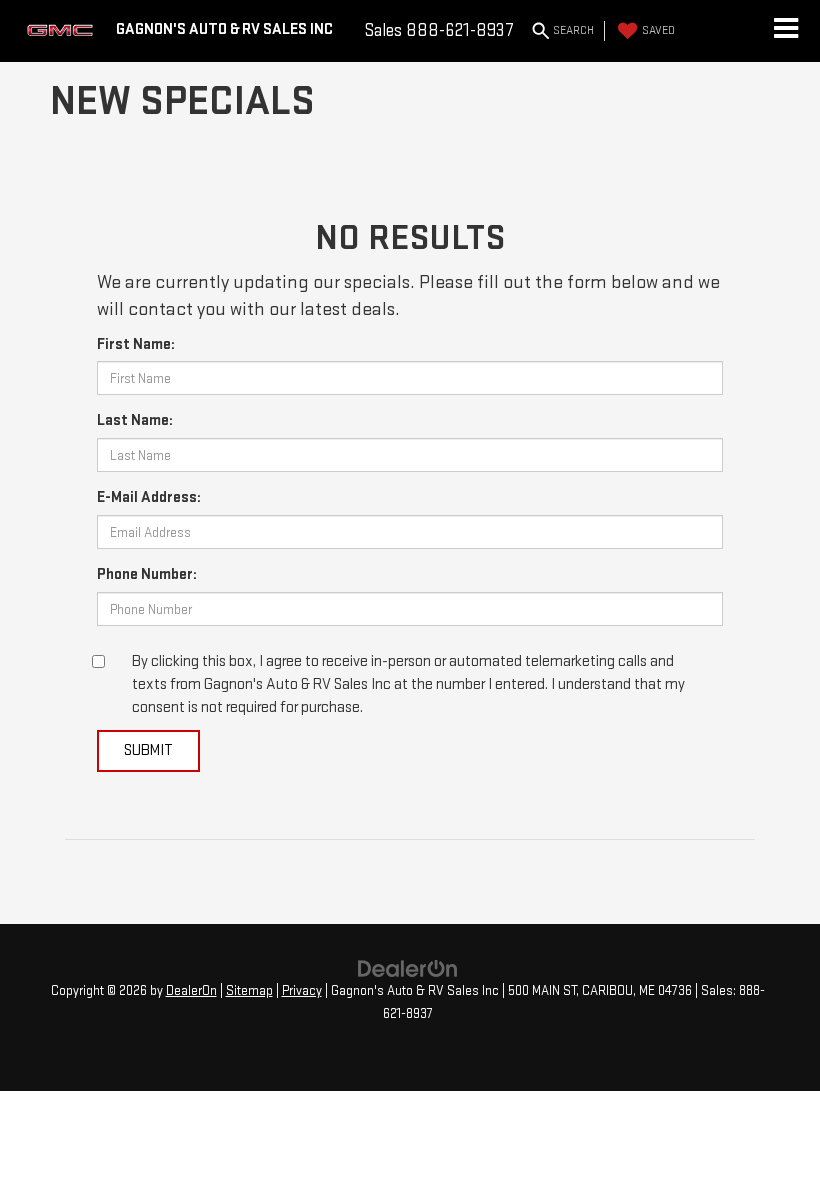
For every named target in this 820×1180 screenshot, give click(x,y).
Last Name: (135, 420)
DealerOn (191, 991)
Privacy (302, 991)
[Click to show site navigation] (785, 31)
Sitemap (249, 991)
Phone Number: (147, 574)
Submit (148, 750)
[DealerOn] (408, 967)
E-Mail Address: (149, 497)
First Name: (136, 344)
